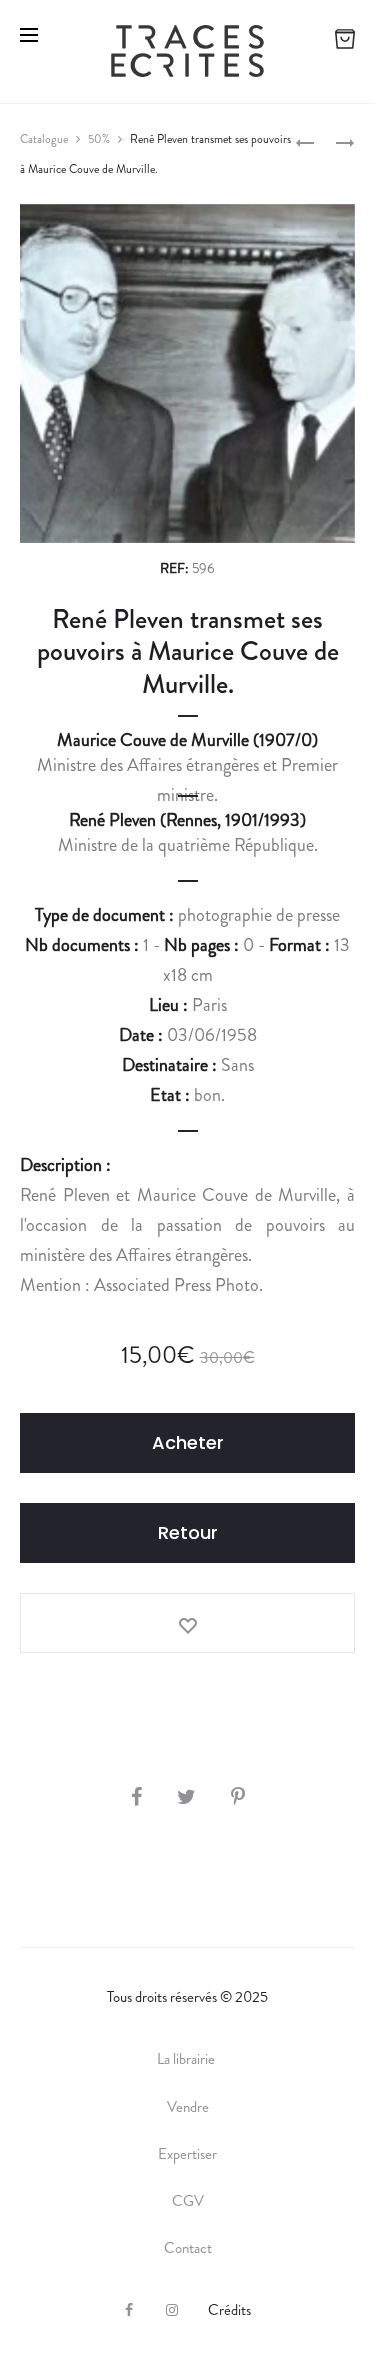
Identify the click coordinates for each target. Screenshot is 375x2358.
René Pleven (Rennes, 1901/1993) (187, 820)
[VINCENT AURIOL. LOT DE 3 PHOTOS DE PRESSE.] (305, 142)
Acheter (188, 1442)
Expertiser (187, 2154)
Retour (188, 1532)
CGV (188, 2201)
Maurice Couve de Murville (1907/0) (187, 740)
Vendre (188, 2107)
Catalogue (44, 139)
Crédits (229, 2310)
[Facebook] (129, 2310)
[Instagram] (172, 2310)
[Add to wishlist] (187, 1623)
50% (99, 139)
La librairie (187, 2059)
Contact (188, 2248)
